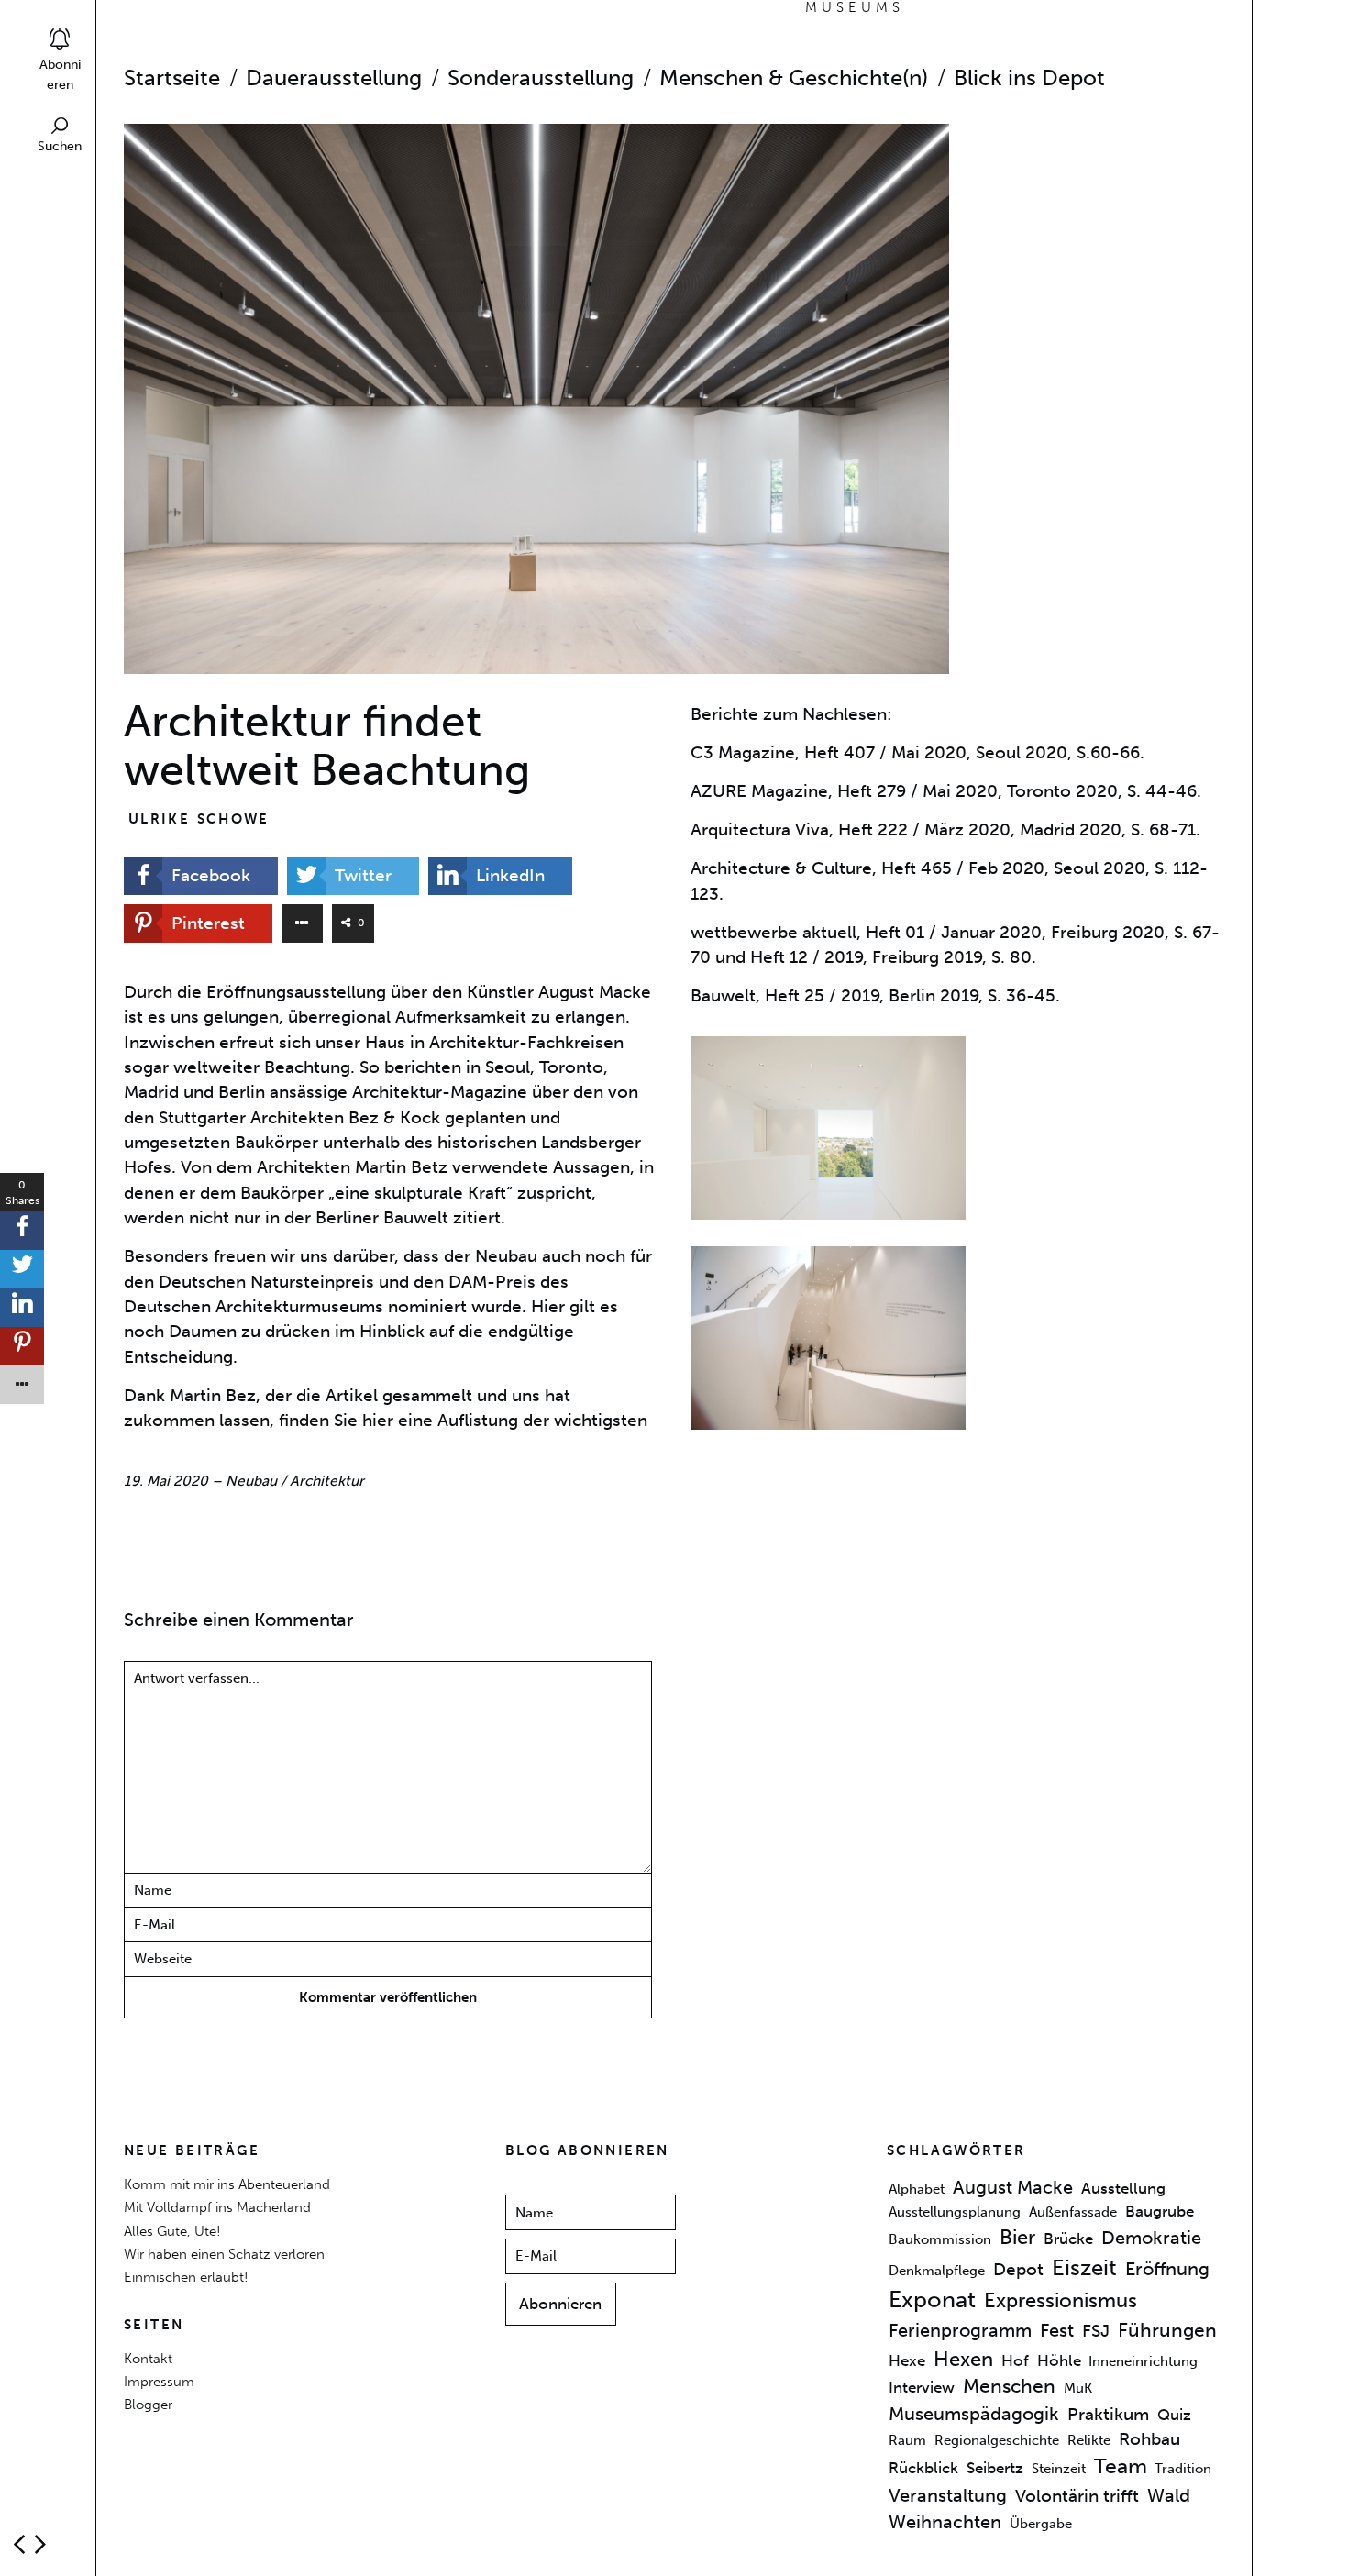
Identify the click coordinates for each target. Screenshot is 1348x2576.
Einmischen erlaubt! (186, 2277)
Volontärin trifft (1077, 2496)
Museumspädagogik (974, 2415)
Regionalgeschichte (997, 2440)
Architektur (327, 1481)
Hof (1015, 2360)
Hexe (907, 2360)
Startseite (172, 78)
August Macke (1013, 2187)
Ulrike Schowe (199, 818)
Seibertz (995, 2469)
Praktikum (1108, 2416)
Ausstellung (1123, 2188)
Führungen (1167, 2330)
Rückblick (923, 2469)
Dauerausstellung (334, 78)
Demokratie (1151, 2238)
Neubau (251, 1481)
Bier (1017, 2237)
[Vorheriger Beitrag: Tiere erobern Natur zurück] (40, 2544)
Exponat (932, 2300)
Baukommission (940, 2239)
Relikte (1089, 2440)
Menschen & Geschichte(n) (794, 78)
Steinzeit (1059, 2470)
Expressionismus (1061, 2300)
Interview (922, 2388)
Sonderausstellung (541, 78)
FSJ (1096, 2331)
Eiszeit (1084, 2268)
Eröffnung (1167, 2269)
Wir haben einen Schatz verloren (224, 2254)
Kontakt (148, 2358)
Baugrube (1160, 2212)
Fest (1057, 2330)
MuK (1078, 2389)
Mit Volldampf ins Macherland (217, 2207)
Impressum (159, 2381)
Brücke (1068, 2239)
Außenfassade (1073, 2213)
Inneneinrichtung (1143, 2361)
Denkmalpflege (937, 2271)
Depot (1018, 2270)
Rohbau (1149, 2439)
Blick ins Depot (1029, 78)
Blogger (148, 2404)
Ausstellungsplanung (955, 2213)
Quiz (1174, 2416)
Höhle (1059, 2360)
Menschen (1009, 2387)
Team (1121, 2467)
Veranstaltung (948, 2495)
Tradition (1183, 2470)
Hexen (963, 2359)
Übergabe (1041, 2524)
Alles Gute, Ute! (172, 2231)
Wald (1169, 2495)
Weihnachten (945, 2522)
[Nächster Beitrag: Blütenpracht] (19, 2544)
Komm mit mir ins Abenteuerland (227, 2184)
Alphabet (917, 2189)
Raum (907, 2440)
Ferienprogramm (960, 2330)
